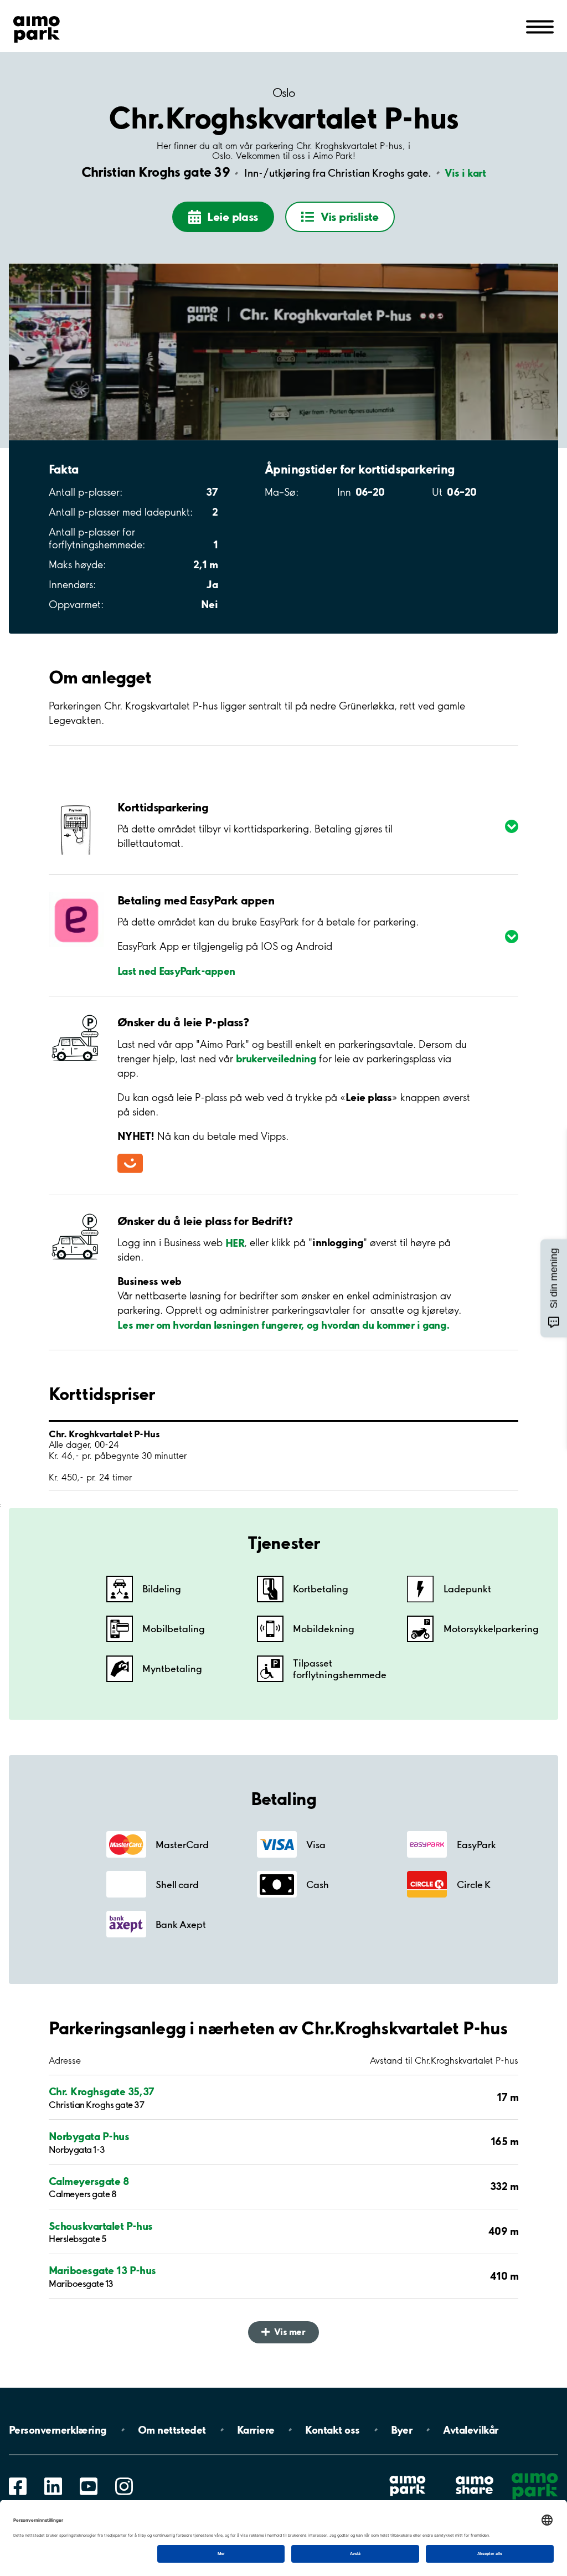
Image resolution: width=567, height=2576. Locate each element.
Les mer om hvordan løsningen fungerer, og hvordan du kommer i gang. (284, 1324)
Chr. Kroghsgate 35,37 (102, 2092)
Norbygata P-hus (89, 2137)
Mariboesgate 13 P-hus (102, 2271)
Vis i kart (465, 173)
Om (172, 2430)
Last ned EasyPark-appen (176, 970)
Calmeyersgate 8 (89, 2181)
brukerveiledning (276, 1058)
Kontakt (332, 2430)
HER (235, 1242)
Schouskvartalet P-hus (101, 2226)
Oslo (284, 93)
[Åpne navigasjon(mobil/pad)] (540, 26)
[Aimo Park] (37, 27)
